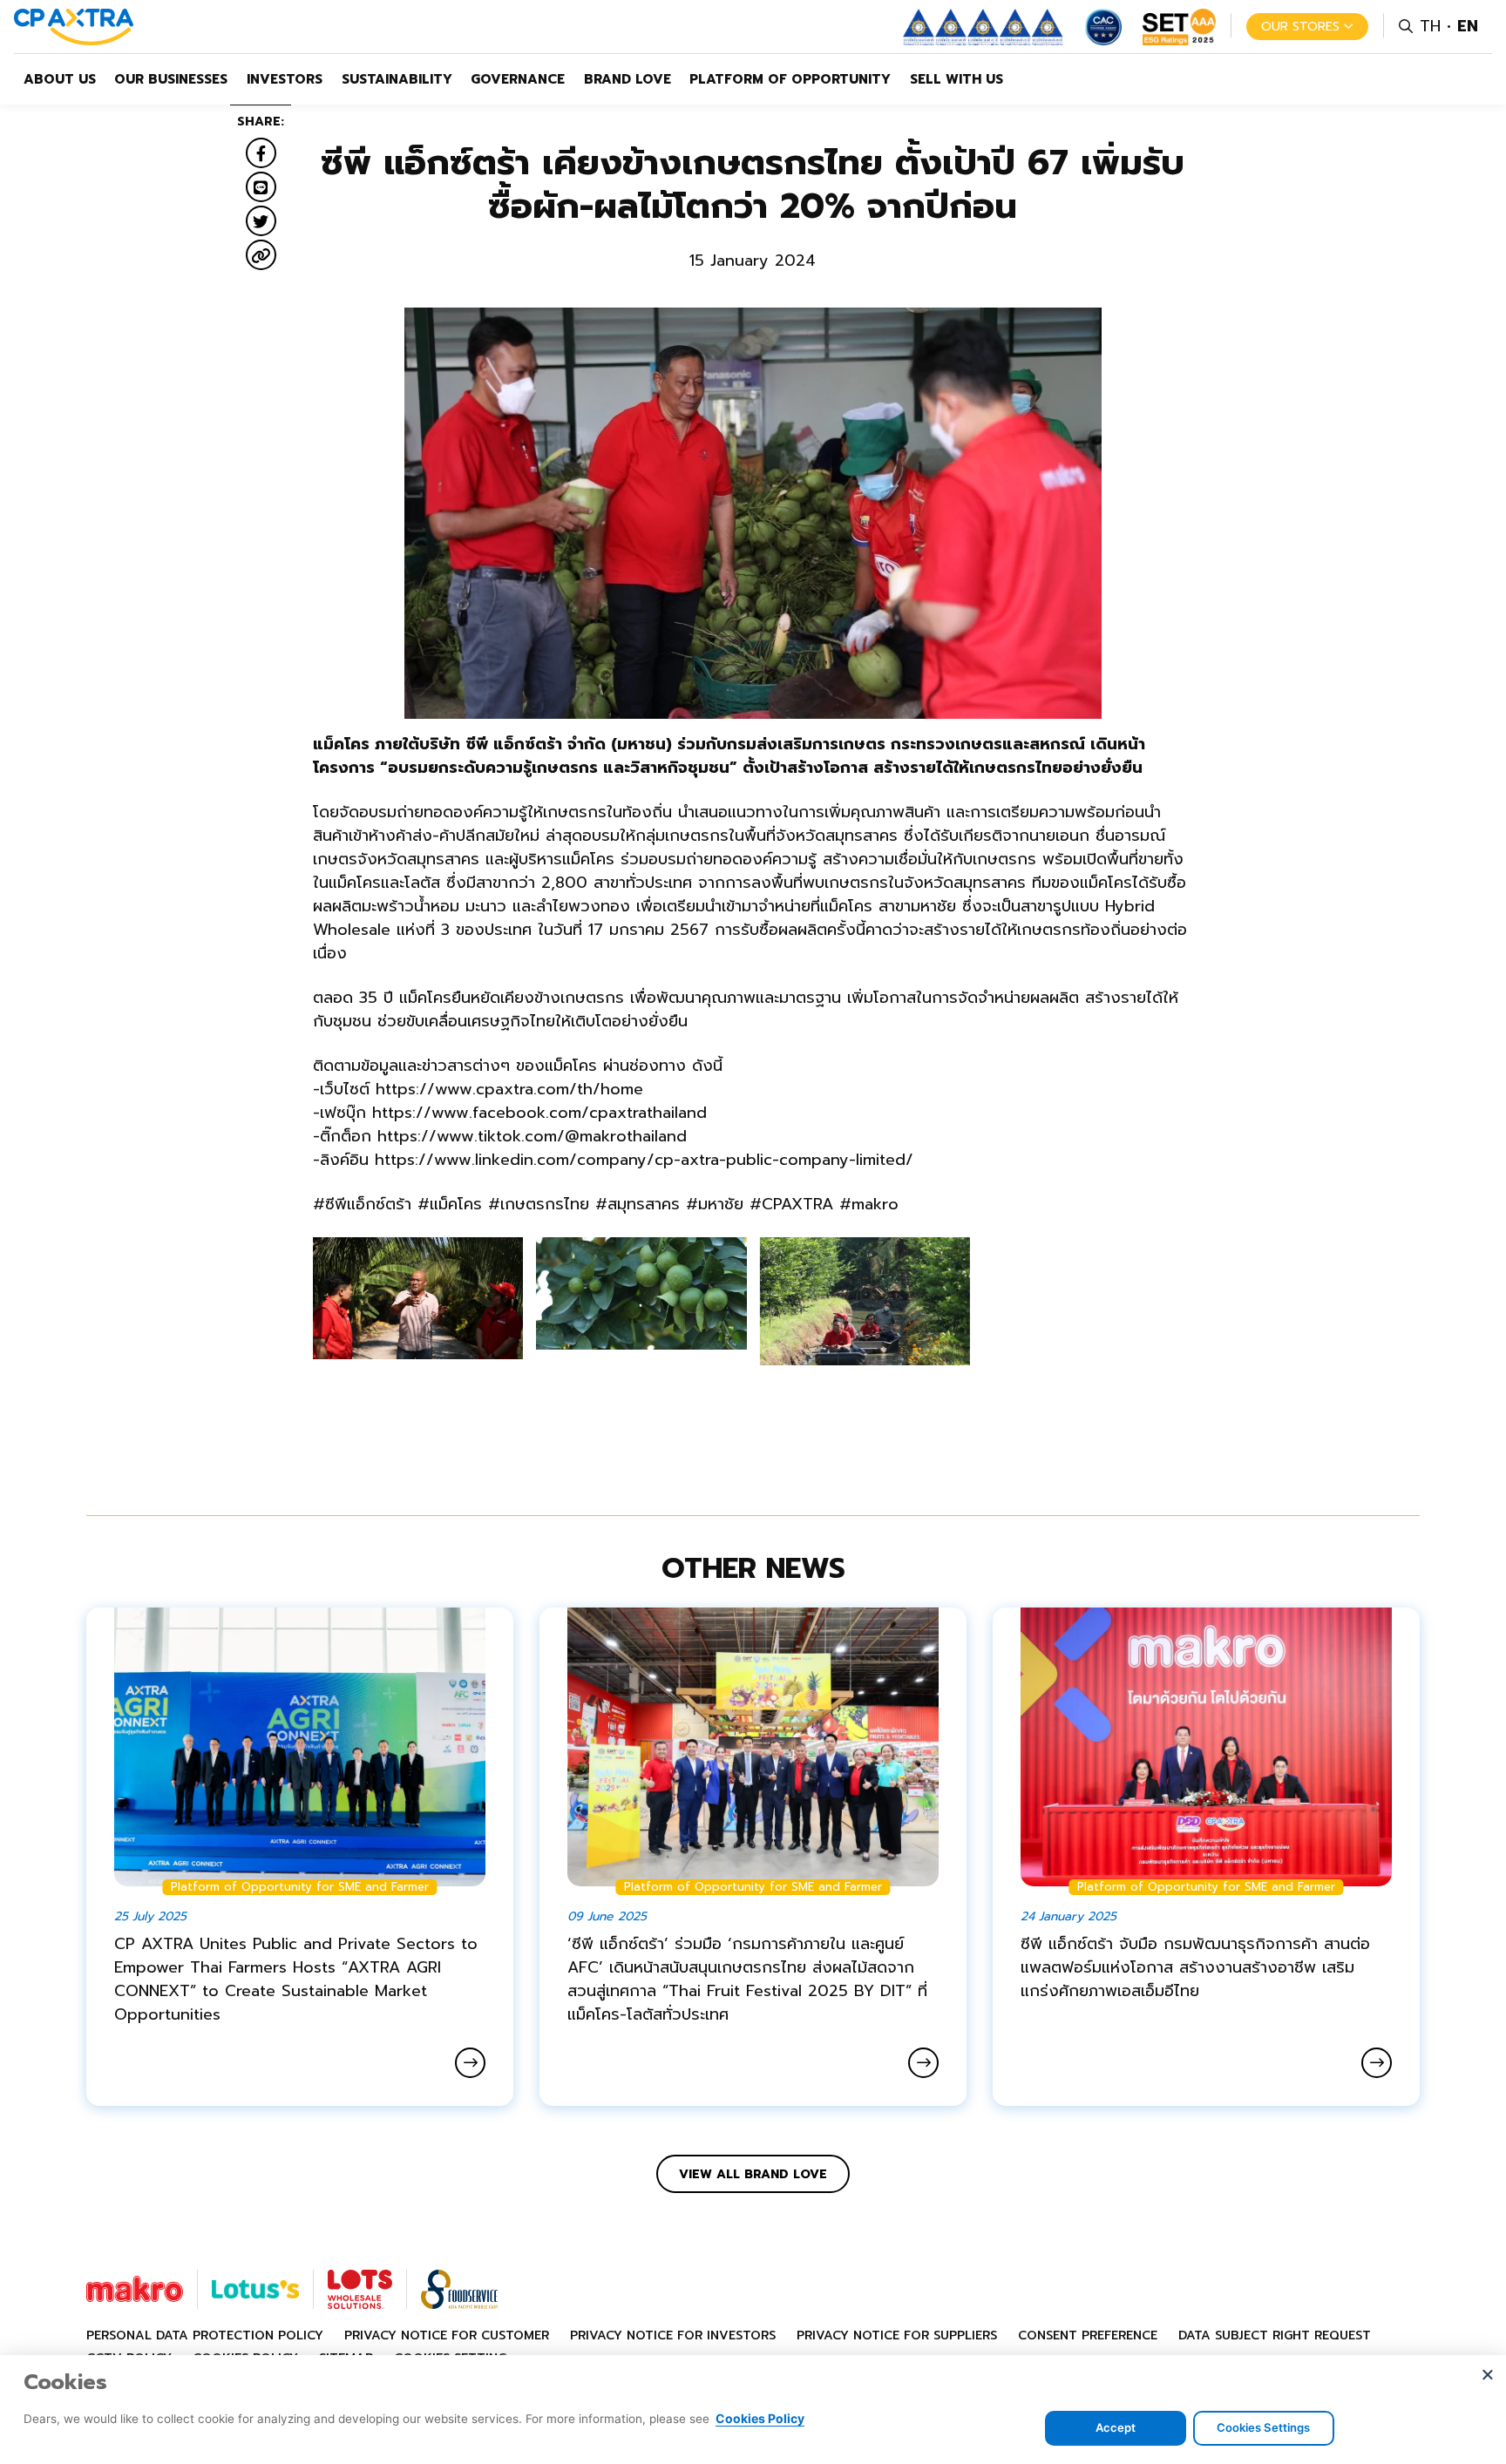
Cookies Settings (1263, 2427)
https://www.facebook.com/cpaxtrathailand (539, 1113)
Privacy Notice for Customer (447, 2335)
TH (1430, 26)
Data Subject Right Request (1275, 2335)
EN (1468, 26)
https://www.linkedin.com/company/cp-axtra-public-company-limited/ (644, 1160)
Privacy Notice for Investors (673, 2335)
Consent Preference (1088, 2335)
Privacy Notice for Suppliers (897, 2335)
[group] (418, 1298)
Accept (1116, 2427)
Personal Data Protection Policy (205, 2335)
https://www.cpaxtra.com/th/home (509, 1089)
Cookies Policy (760, 2418)
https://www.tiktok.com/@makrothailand (532, 1136)
